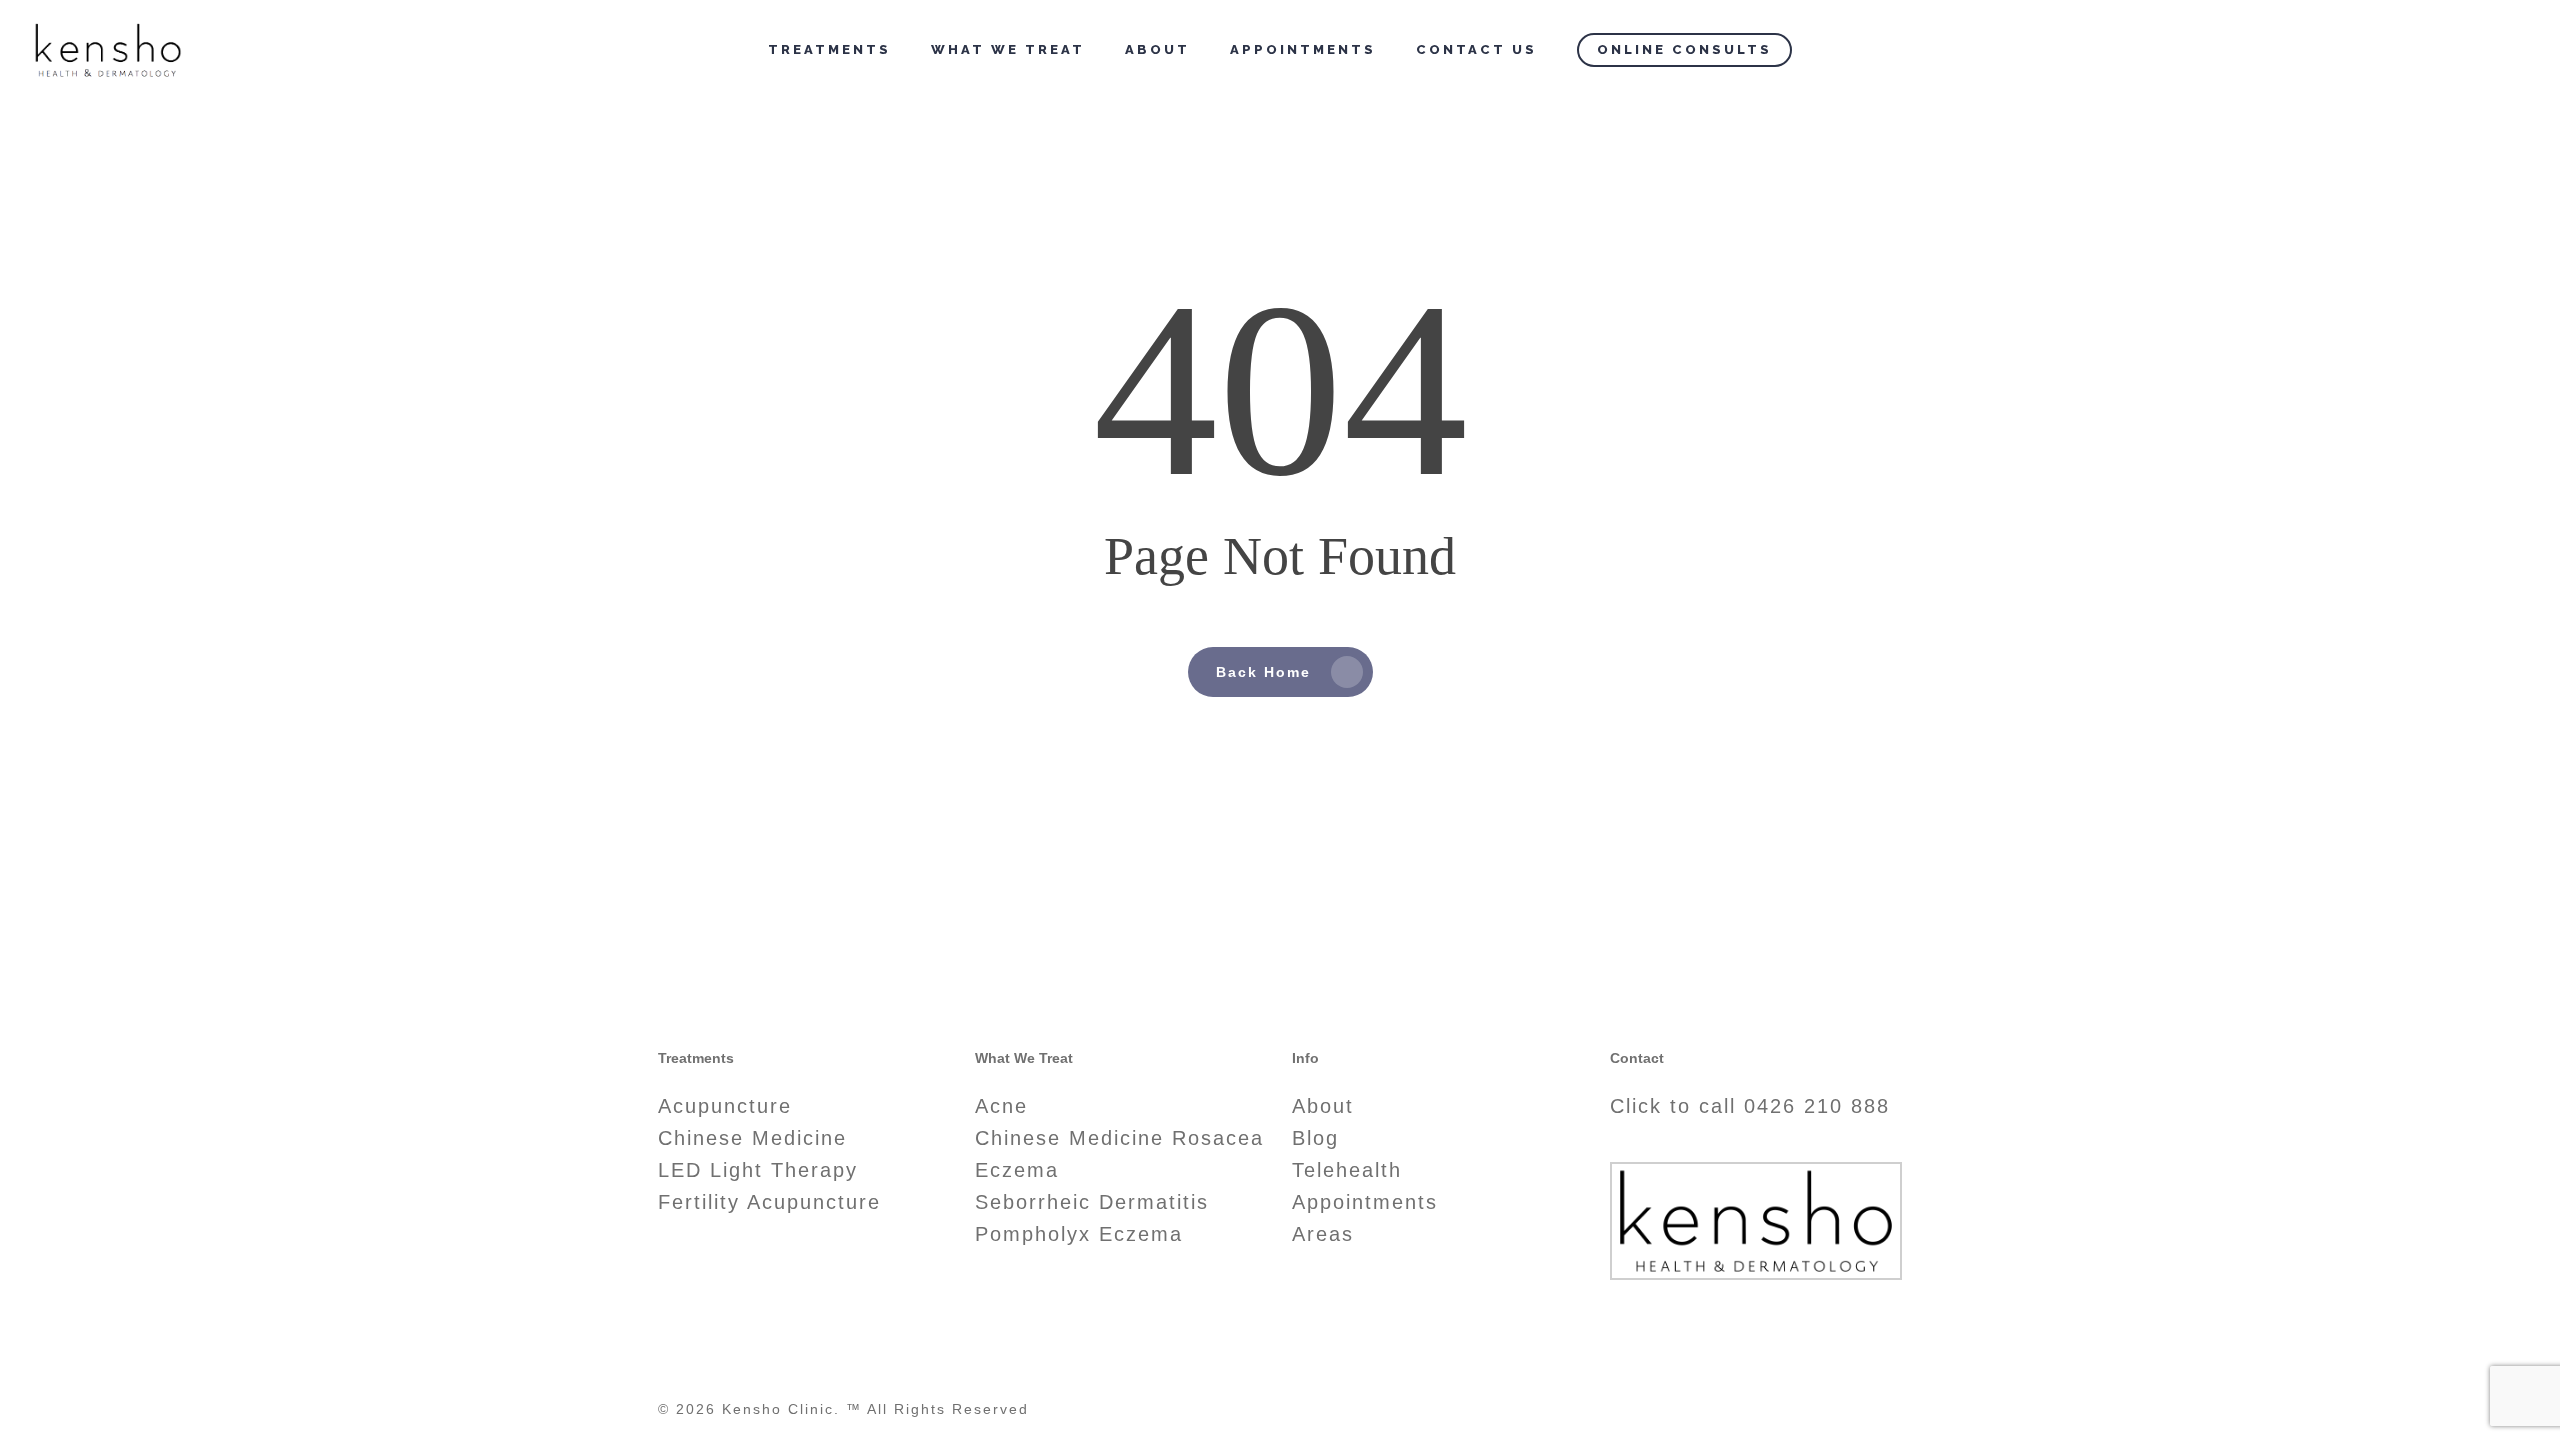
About (1323, 1106)
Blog (1315, 1138)
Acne (1001, 1106)
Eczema (1017, 1170)
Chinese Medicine (752, 1138)
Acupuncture (725, 1106)
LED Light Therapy (758, 1170)
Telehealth (1347, 1170)
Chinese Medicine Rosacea (1119, 1138)
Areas (1323, 1234)
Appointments (1365, 1202)
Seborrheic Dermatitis (1092, 1202)
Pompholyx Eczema (1079, 1234)
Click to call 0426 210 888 (1750, 1106)
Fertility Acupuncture (769, 1202)
